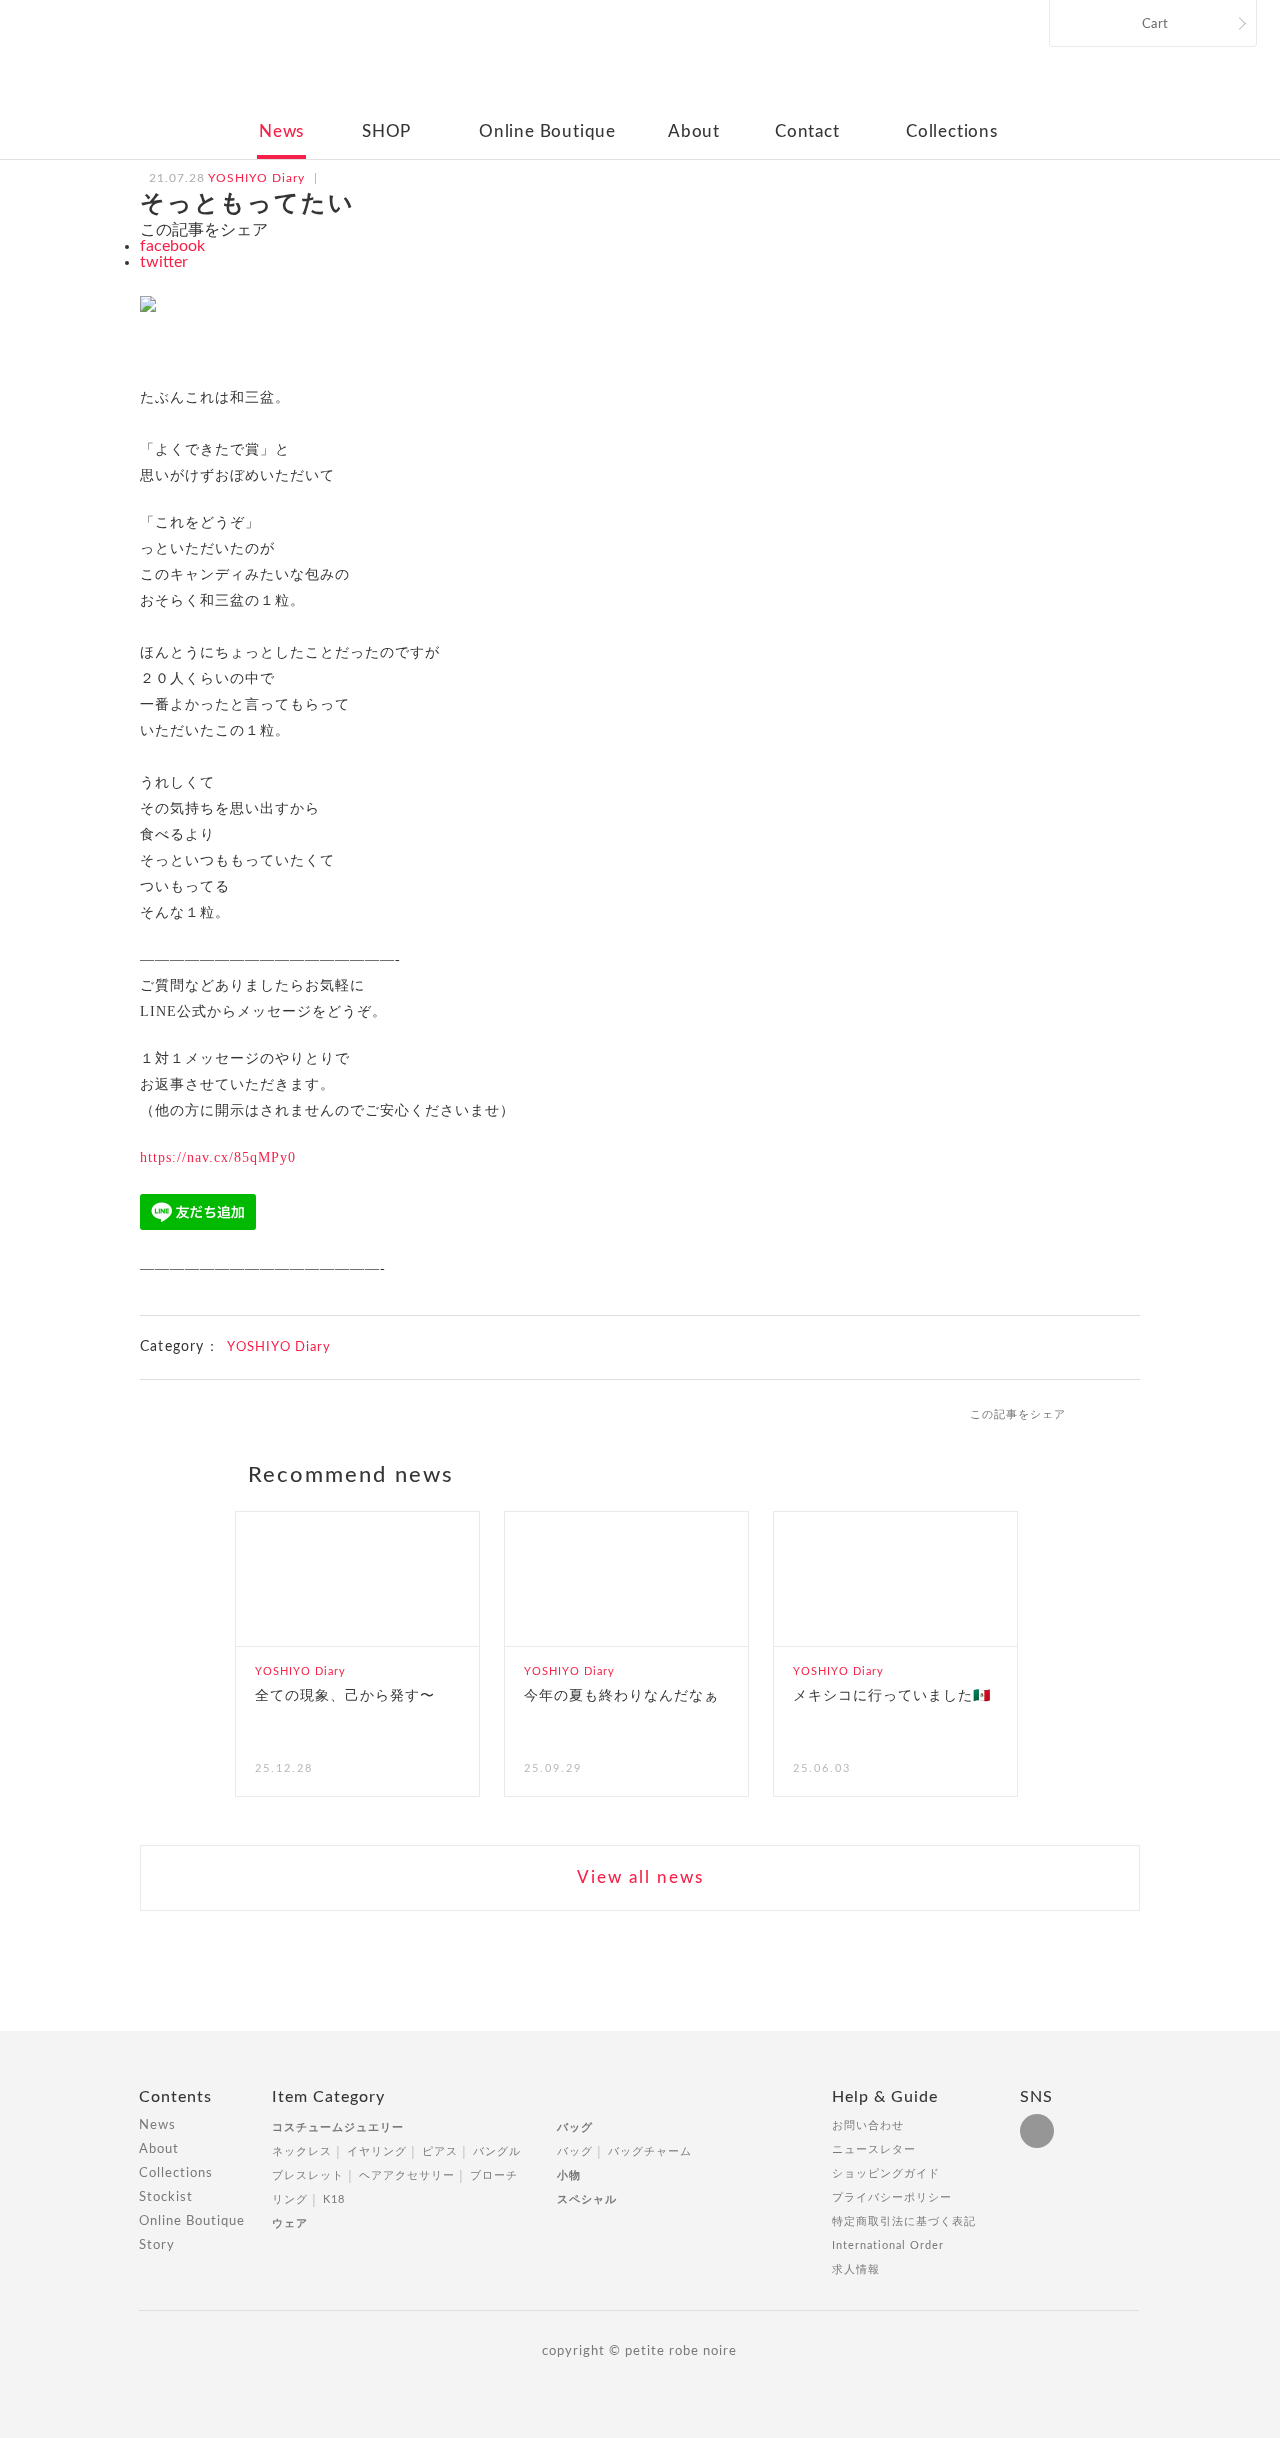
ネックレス (302, 2151)
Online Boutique (547, 131)
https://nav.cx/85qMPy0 (218, 1157)
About (694, 131)
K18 (334, 2199)
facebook (172, 246)
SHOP (386, 131)
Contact (807, 131)
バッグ (575, 2127)
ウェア (290, 2223)
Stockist (166, 2197)
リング (290, 2199)
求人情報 (856, 2269)
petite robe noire (638, 64)
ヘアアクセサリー (407, 2175)
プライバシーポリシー (892, 2197)
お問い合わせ (868, 2125)
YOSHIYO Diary (279, 1347)
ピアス (440, 2151)
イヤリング (377, 2151)
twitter (164, 262)
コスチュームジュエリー (338, 2127)
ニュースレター (874, 2149)
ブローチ (494, 2175)
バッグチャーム (650, 2151)
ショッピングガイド (886, 2173)
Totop (1158, 2108)
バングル (497, 2151)
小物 (569, 2175)
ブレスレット (308, 2175)
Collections (952, 131)
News (281, 131)
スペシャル (587, 2199)
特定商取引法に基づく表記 (904, 2221)
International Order (888, 2245)
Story (157, 2245)
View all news (640, 1877)
